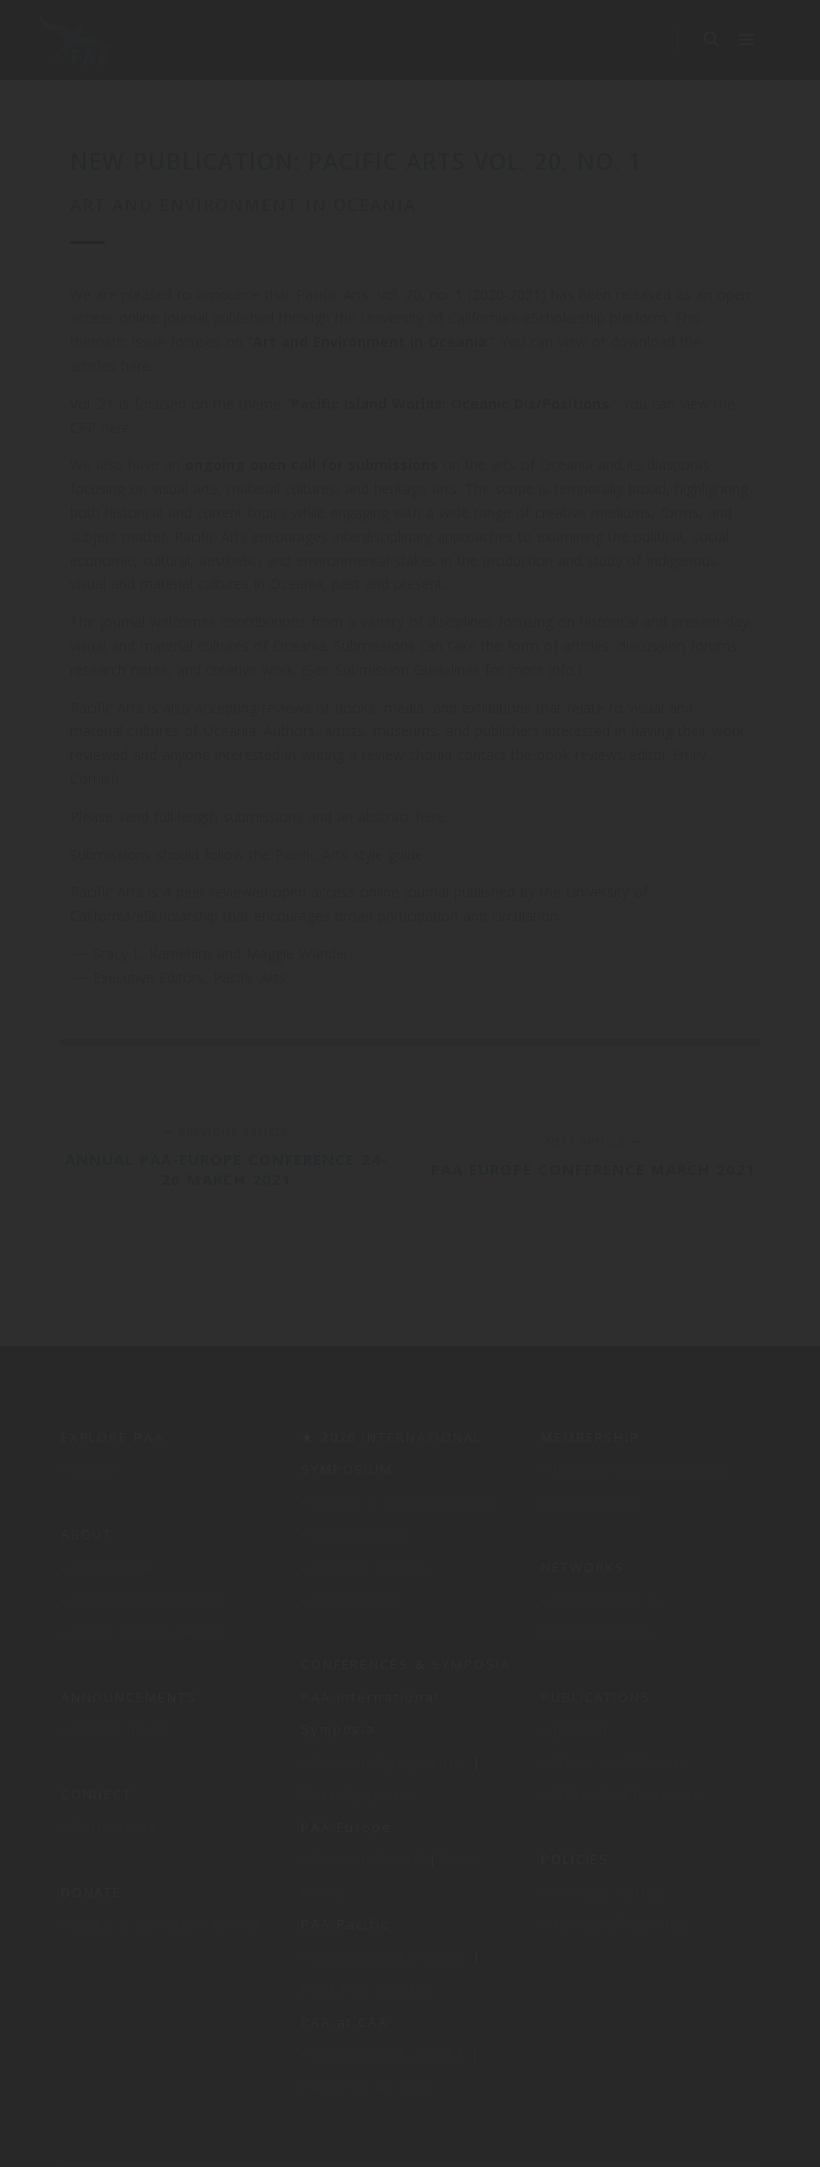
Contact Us (116, 1827)
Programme (357, 1599)
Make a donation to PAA (169, 1924)
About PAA (114, 1567)
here (135, 365)
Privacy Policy (608, 1892)
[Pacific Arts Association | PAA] (77, 40)
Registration (361, 1534)
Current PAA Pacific (390, 1957)
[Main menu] (747, 40)
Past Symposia (359, 1794)
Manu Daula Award (147, 1632)
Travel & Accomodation (404, 1502)
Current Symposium (390, 1762)
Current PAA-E (368, 1859)
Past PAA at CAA (365, 2087)
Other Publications (627, 1794)
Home (95, 1469)
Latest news (120, 1729)
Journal (581, 1729)
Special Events (371, 1567)
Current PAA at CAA (389, 2054)
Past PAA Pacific (365, 1989)
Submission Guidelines (407, 669)
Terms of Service (620, 1924)
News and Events (621, 1762)
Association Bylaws (149, 1599)
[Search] (711, 40)
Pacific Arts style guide (349, 854)
